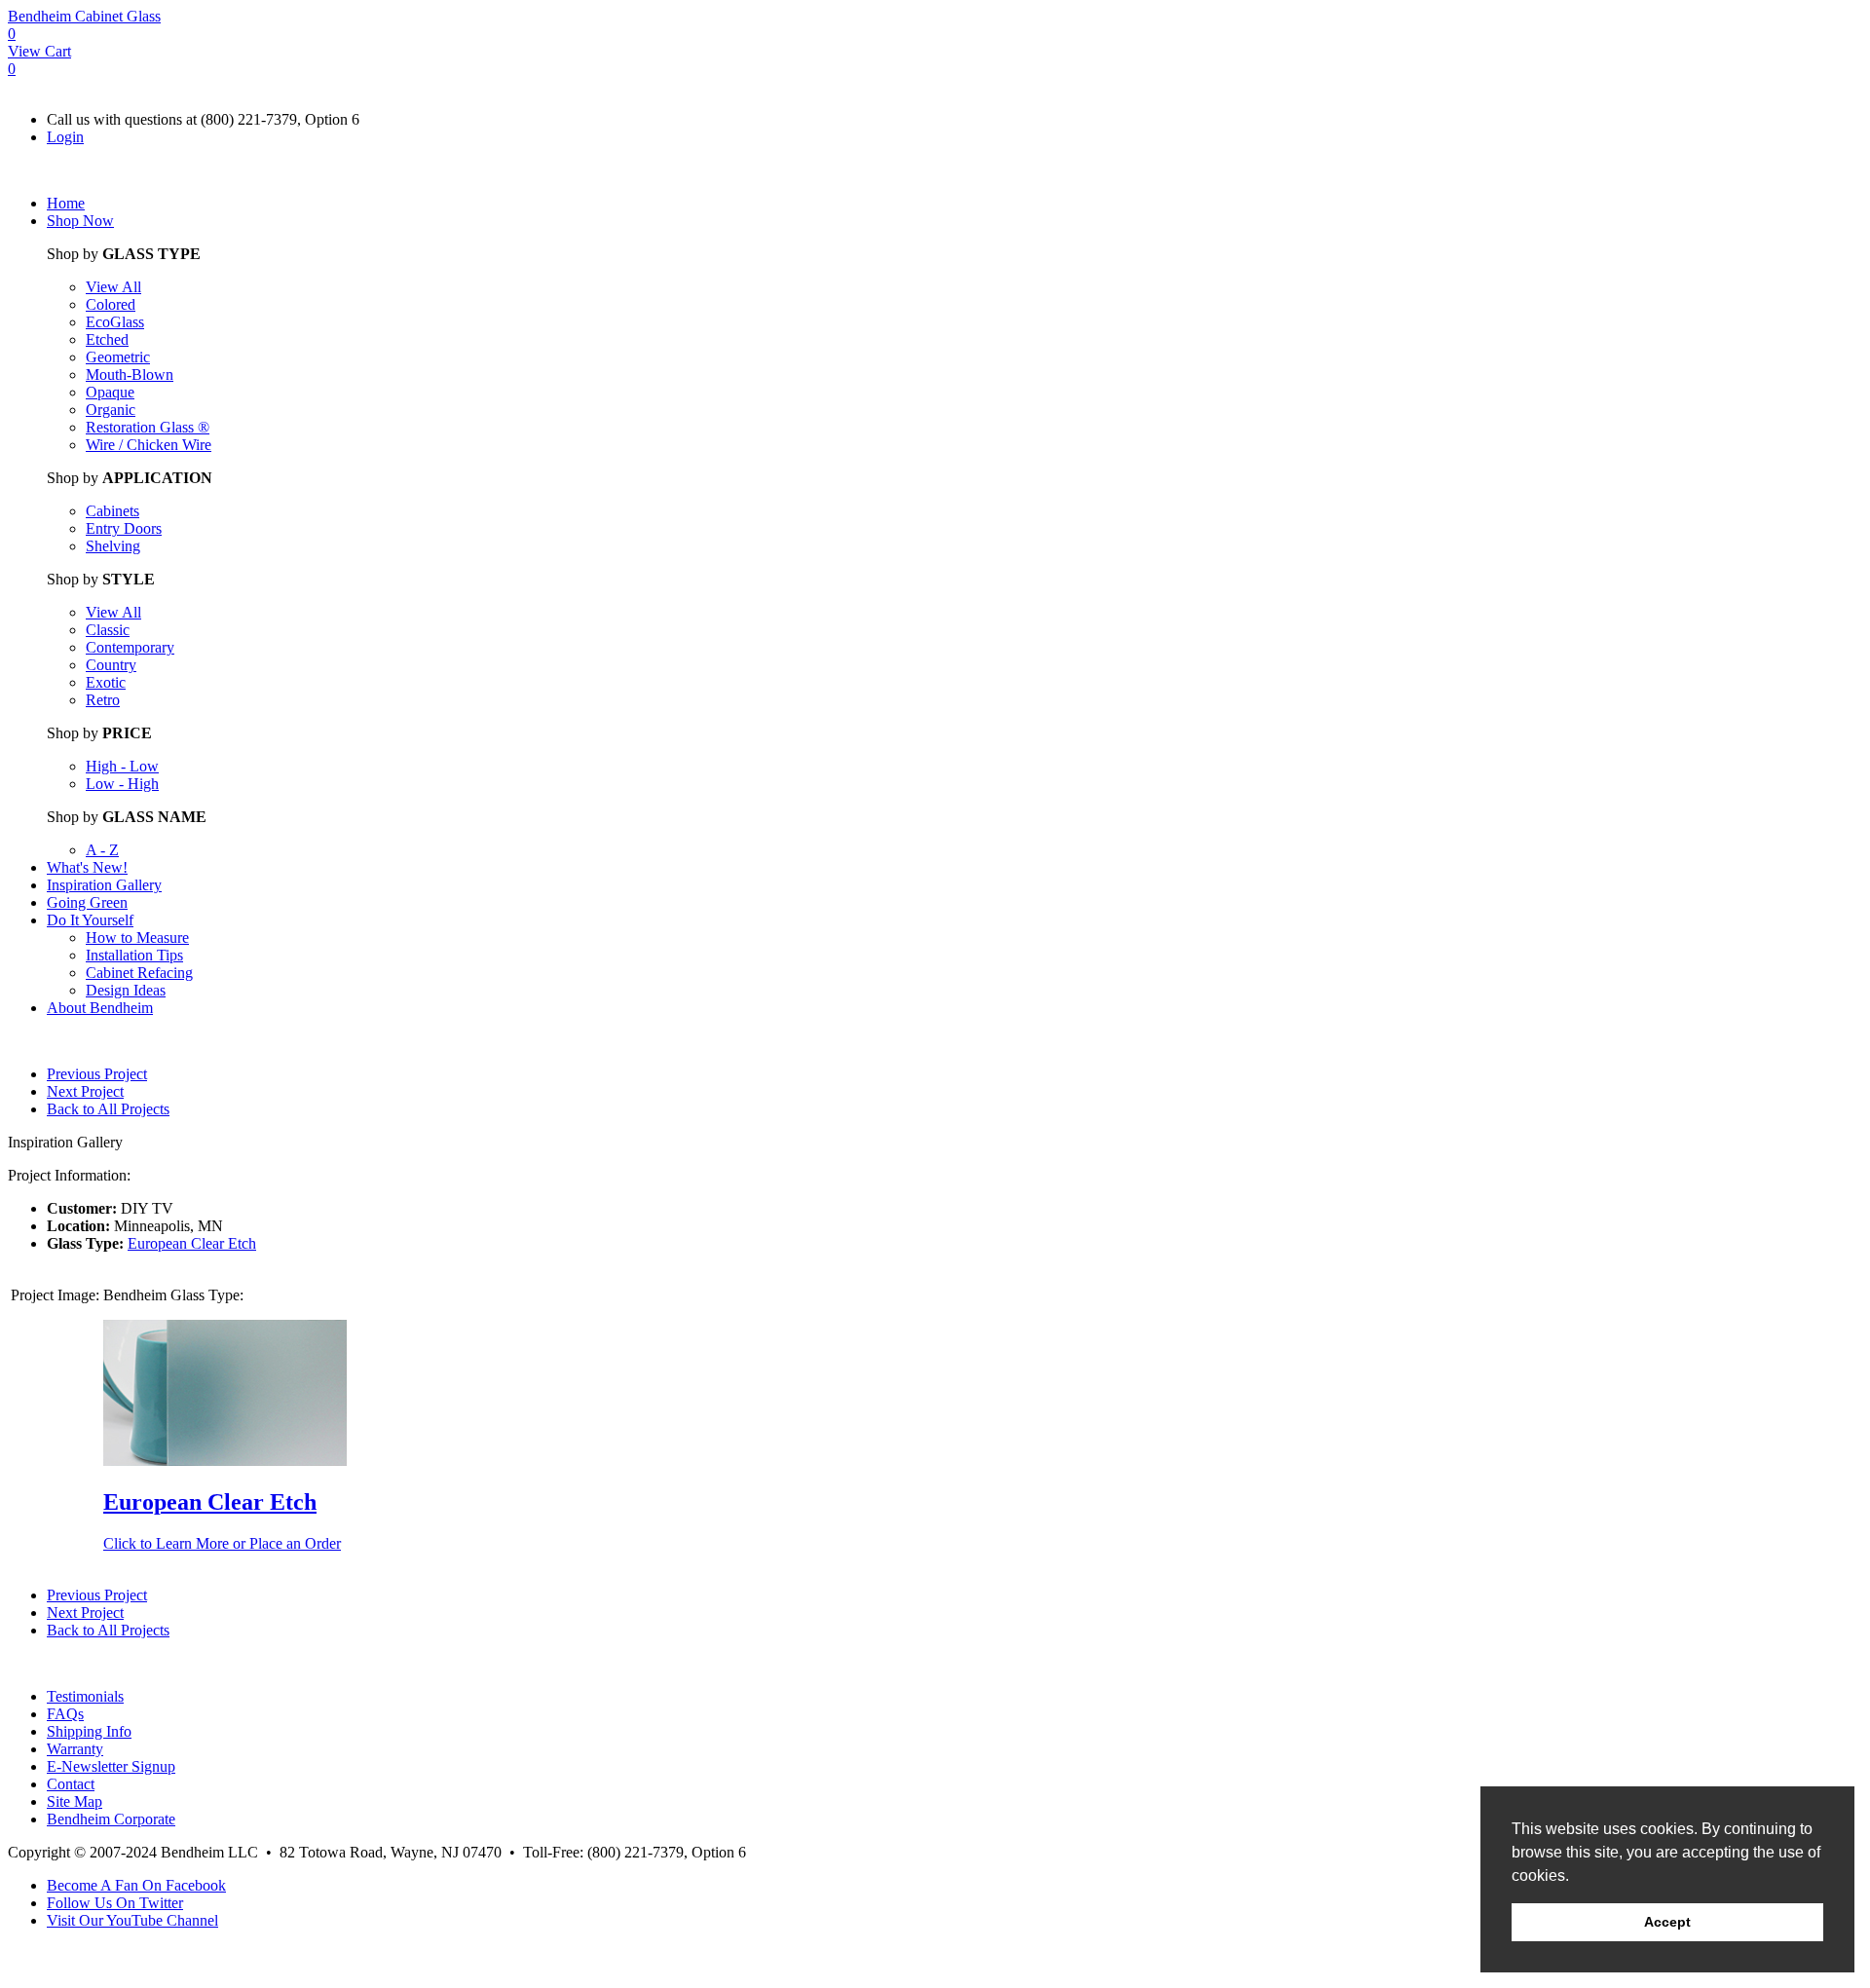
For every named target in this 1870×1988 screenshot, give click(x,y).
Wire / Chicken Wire (149, 445)
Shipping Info (89, 1731)
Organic (111, 410)
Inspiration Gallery (104, 885)
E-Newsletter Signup (111, 1766)
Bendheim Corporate (111, 1819)
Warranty (75, 1749)
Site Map (75, 1801)
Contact (71, 1784)
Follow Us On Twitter (115, 1903)
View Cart (39, 51)
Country (111, 665)
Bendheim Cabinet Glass (84, 16)
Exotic (106, 682)
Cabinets (112, 511)
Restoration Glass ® (148, 427)
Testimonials (85, 1696)
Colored (111, 304)
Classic (108, 630)
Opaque (110, 392)
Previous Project (97, 1074)
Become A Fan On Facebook (136, 1885)
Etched (107, 339)
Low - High (122, 784)
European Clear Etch (192, 1243)
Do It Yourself (90, 920)
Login (65, 137)
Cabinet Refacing (139, 973)
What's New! (87, 867)
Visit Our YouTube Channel (132, 1920)
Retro (103, 700)
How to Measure (137, 938)
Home (66, 203)
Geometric (118, 357)
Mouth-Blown (130, 375)
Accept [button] (1667, 1922)
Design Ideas (126, 990)
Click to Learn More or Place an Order (222, 1543)
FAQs (65, 1714)
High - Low (122, 766)
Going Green (87, 902)
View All (113, 287)
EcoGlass (115, 322)
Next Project (85, 1091)
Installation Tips (134, 955)
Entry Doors (124, 528)
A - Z (102, 850)
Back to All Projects (108, 1109)
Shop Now (80, 221)
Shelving (113, 546)
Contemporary (130, 647)
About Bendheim (100, 1008)
